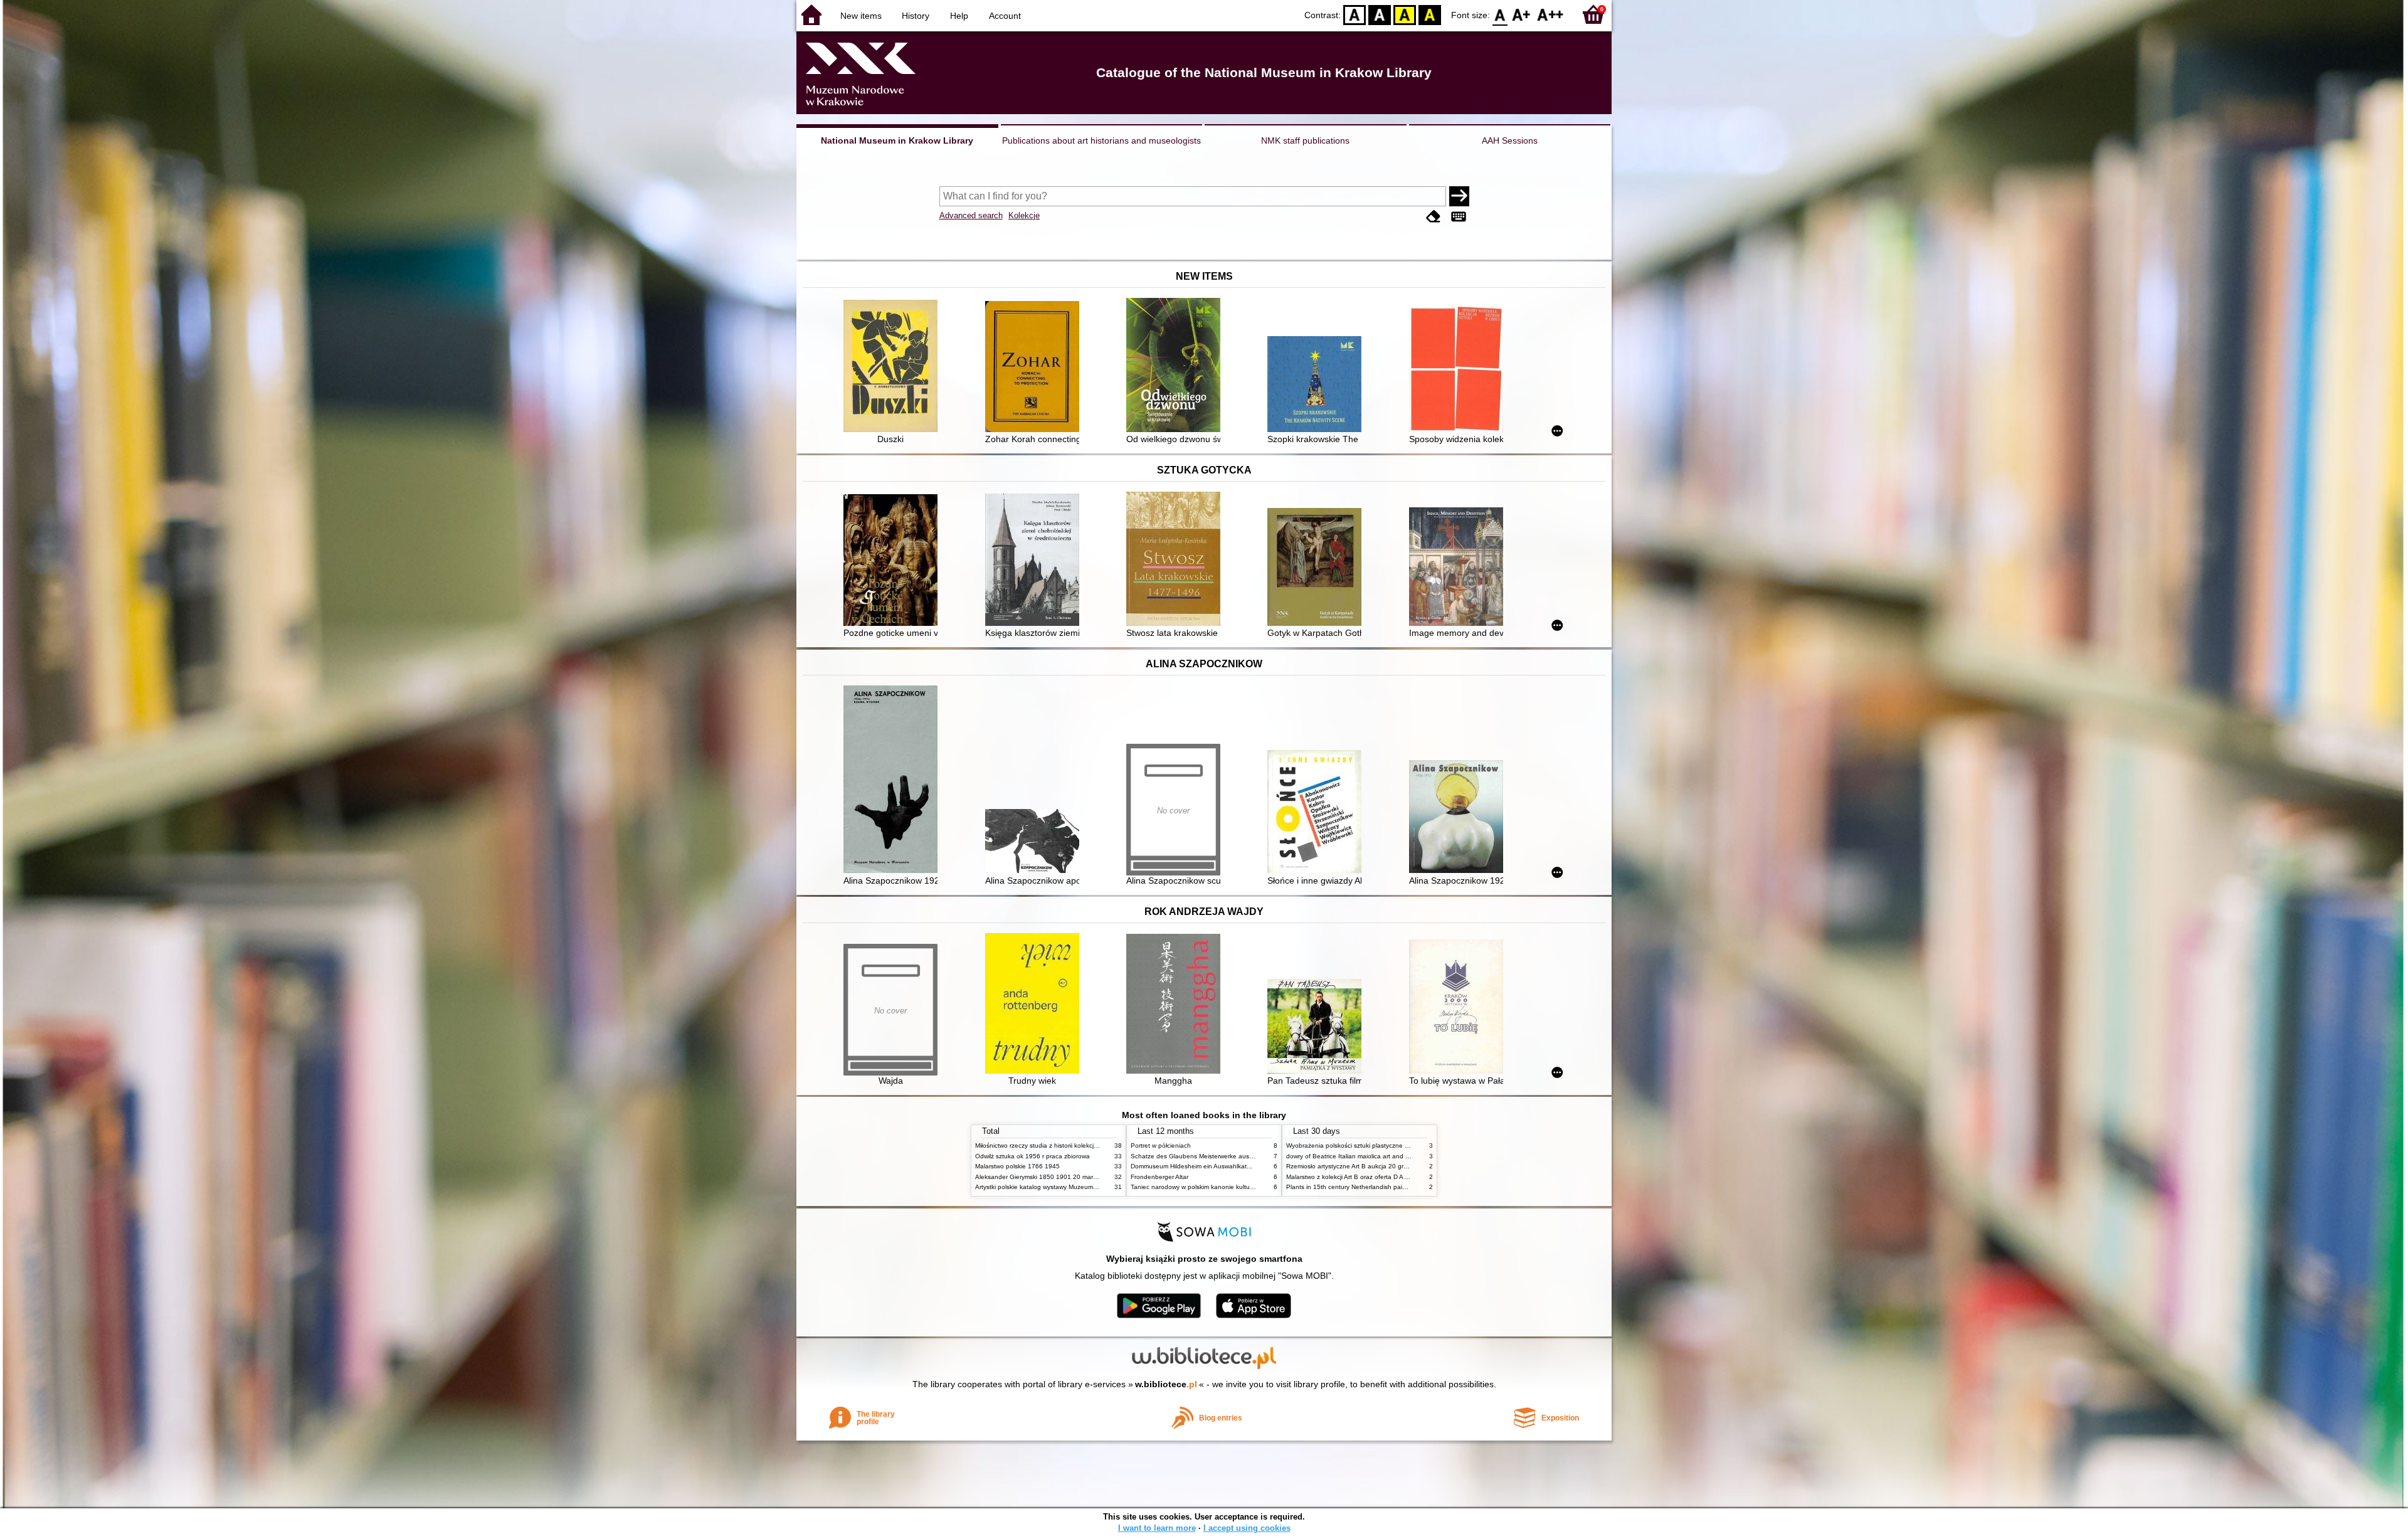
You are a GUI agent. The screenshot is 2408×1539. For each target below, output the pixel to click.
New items (861, 16)
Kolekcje (1024, 215)
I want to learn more (1157, 1528)
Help (959, 16)
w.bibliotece (1166, 1384)
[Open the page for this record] (894, 367)
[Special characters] (1459, 217)
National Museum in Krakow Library (897, 140)
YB (1405, 14)
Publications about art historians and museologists (1101, 140)
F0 (1500, 14)
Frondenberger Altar (1159, 1177)
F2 (1550, 14)
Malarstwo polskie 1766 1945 (1017, 1166)
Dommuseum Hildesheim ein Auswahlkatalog (1195, 1166)
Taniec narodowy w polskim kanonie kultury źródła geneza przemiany (1230, 1187)
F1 (1522, 14)
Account (1005, 16)
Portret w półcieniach (1161, 1145)
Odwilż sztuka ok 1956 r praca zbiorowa (1032, 1156)
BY (1430, 14)
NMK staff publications (1305, 140)
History (916, 16)
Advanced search (971, 215)
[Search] (1459, 196)
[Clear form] (1434, 217)
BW (1380, 14)
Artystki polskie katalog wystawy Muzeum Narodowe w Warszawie (1069, 1187)
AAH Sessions (1510, 140)
